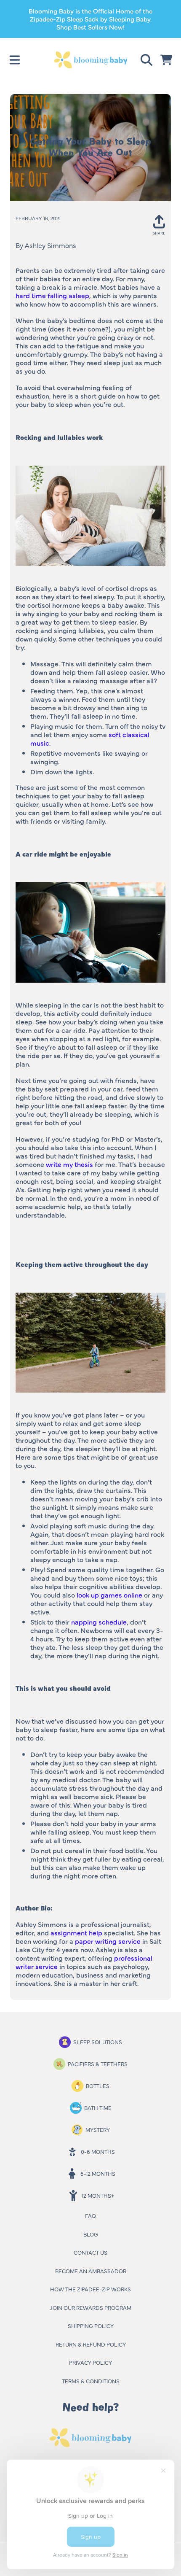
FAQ (90, 2215)
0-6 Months (98, 2151)
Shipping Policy (91, 2325)
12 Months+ (98, 2195)
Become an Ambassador (91, 2271)
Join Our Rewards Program (90, 2307)
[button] (15, 60)
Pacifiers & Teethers (98, 2064)
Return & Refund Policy (91, 2344)
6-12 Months (98, 2173)
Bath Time (98, 2107)
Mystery (98, 2129)
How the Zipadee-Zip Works (90, 2289)
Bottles (98, 2086)
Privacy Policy (90, 2362)
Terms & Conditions (91, 2381)
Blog (91, 2234)
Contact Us (90, 2252)
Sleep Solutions (98, 2042)
